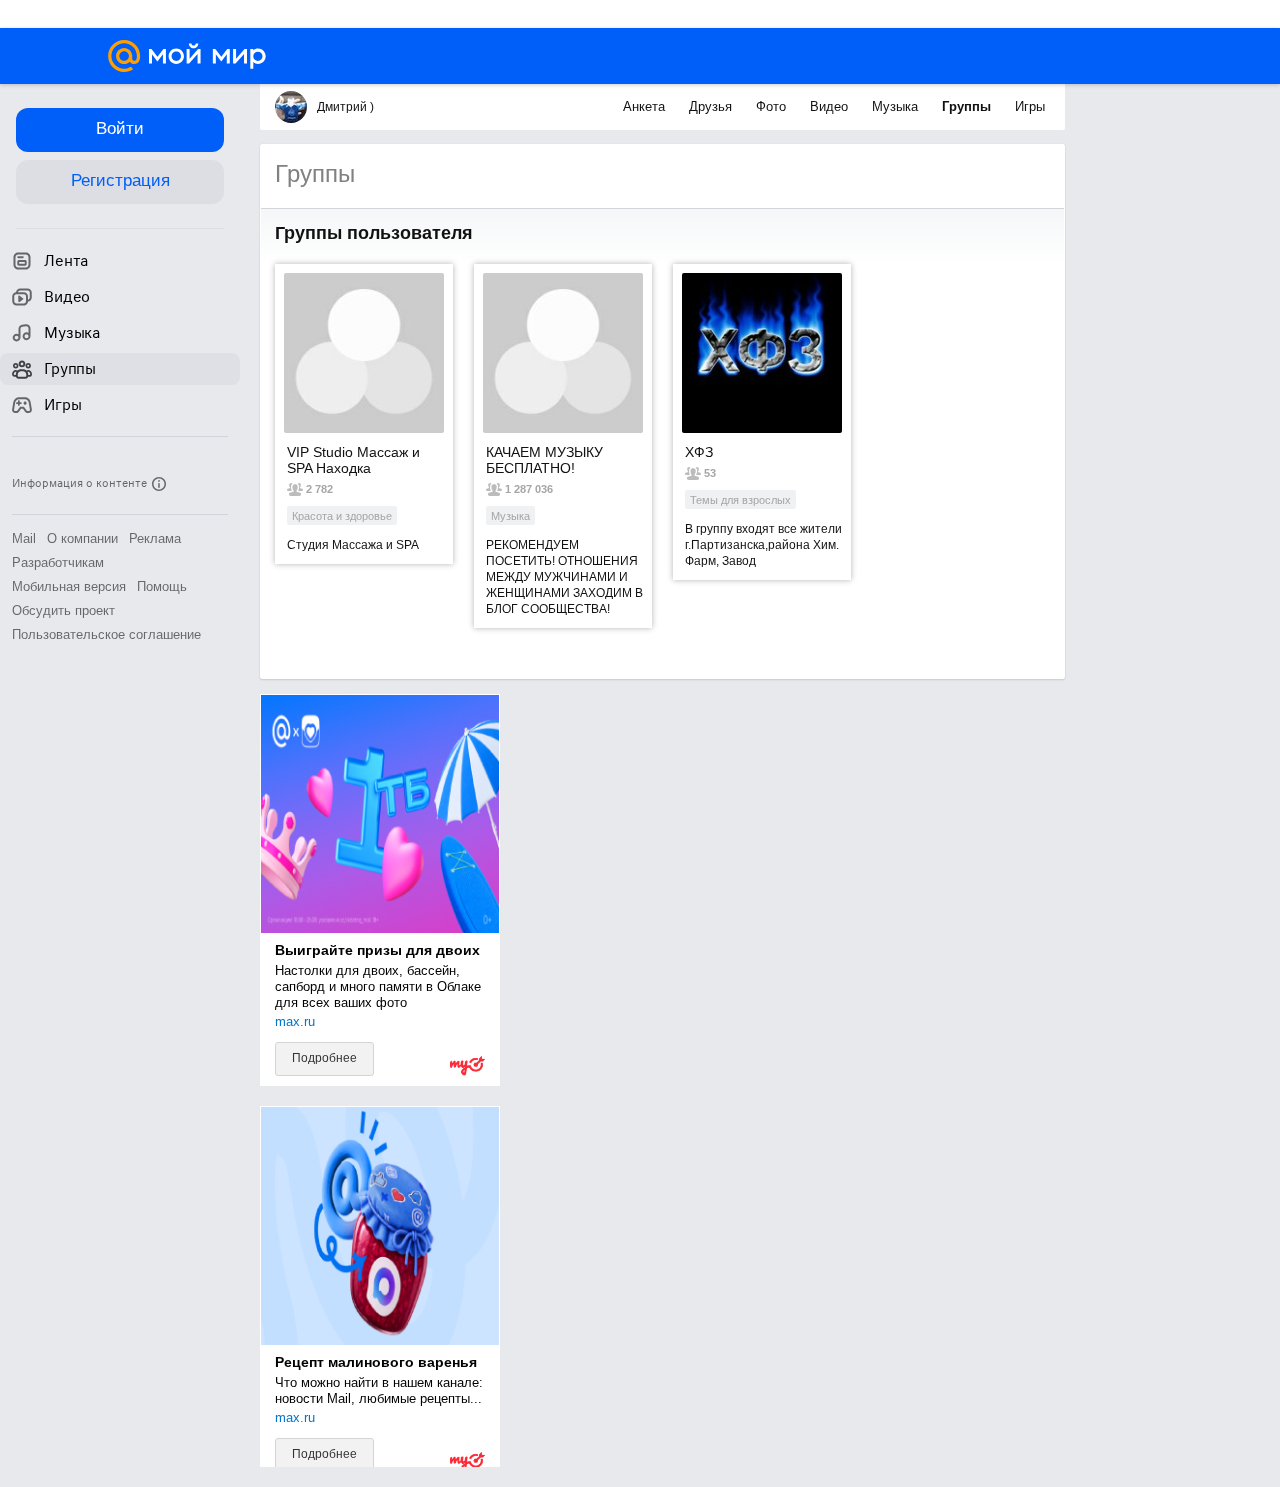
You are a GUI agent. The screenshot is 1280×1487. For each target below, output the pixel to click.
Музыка (897, 106)
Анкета (646, 106)
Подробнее (324, 1058)
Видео (831, 106)
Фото (773, 106)
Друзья (712, 106)
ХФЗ (699, 452)
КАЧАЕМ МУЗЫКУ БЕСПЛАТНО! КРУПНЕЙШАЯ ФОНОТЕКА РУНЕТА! (556, 460)
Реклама (155, 538)
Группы (968, 106)
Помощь (162, 586)
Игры (1030, 106)
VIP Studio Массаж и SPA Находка (353, 460)
